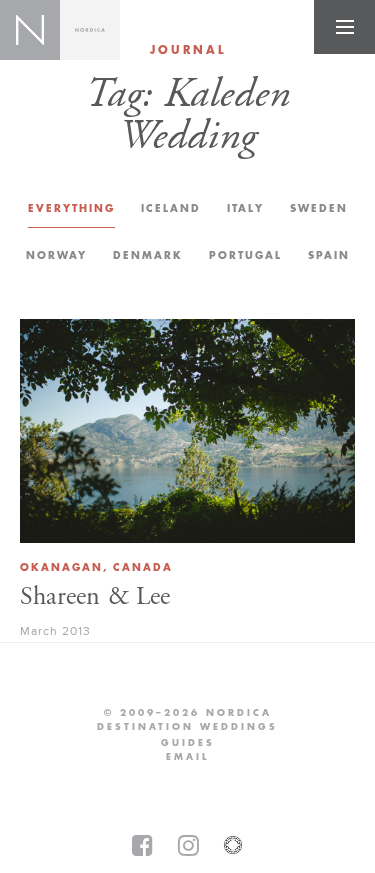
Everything (71, 208)
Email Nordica (187, 757)
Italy (245, 208)
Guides (188, 743)
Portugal (245, 255)
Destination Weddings (187, 727)
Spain (329, 255)
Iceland (171, 208)
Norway (56, 255)
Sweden (319, 208)
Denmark (148, 255)
